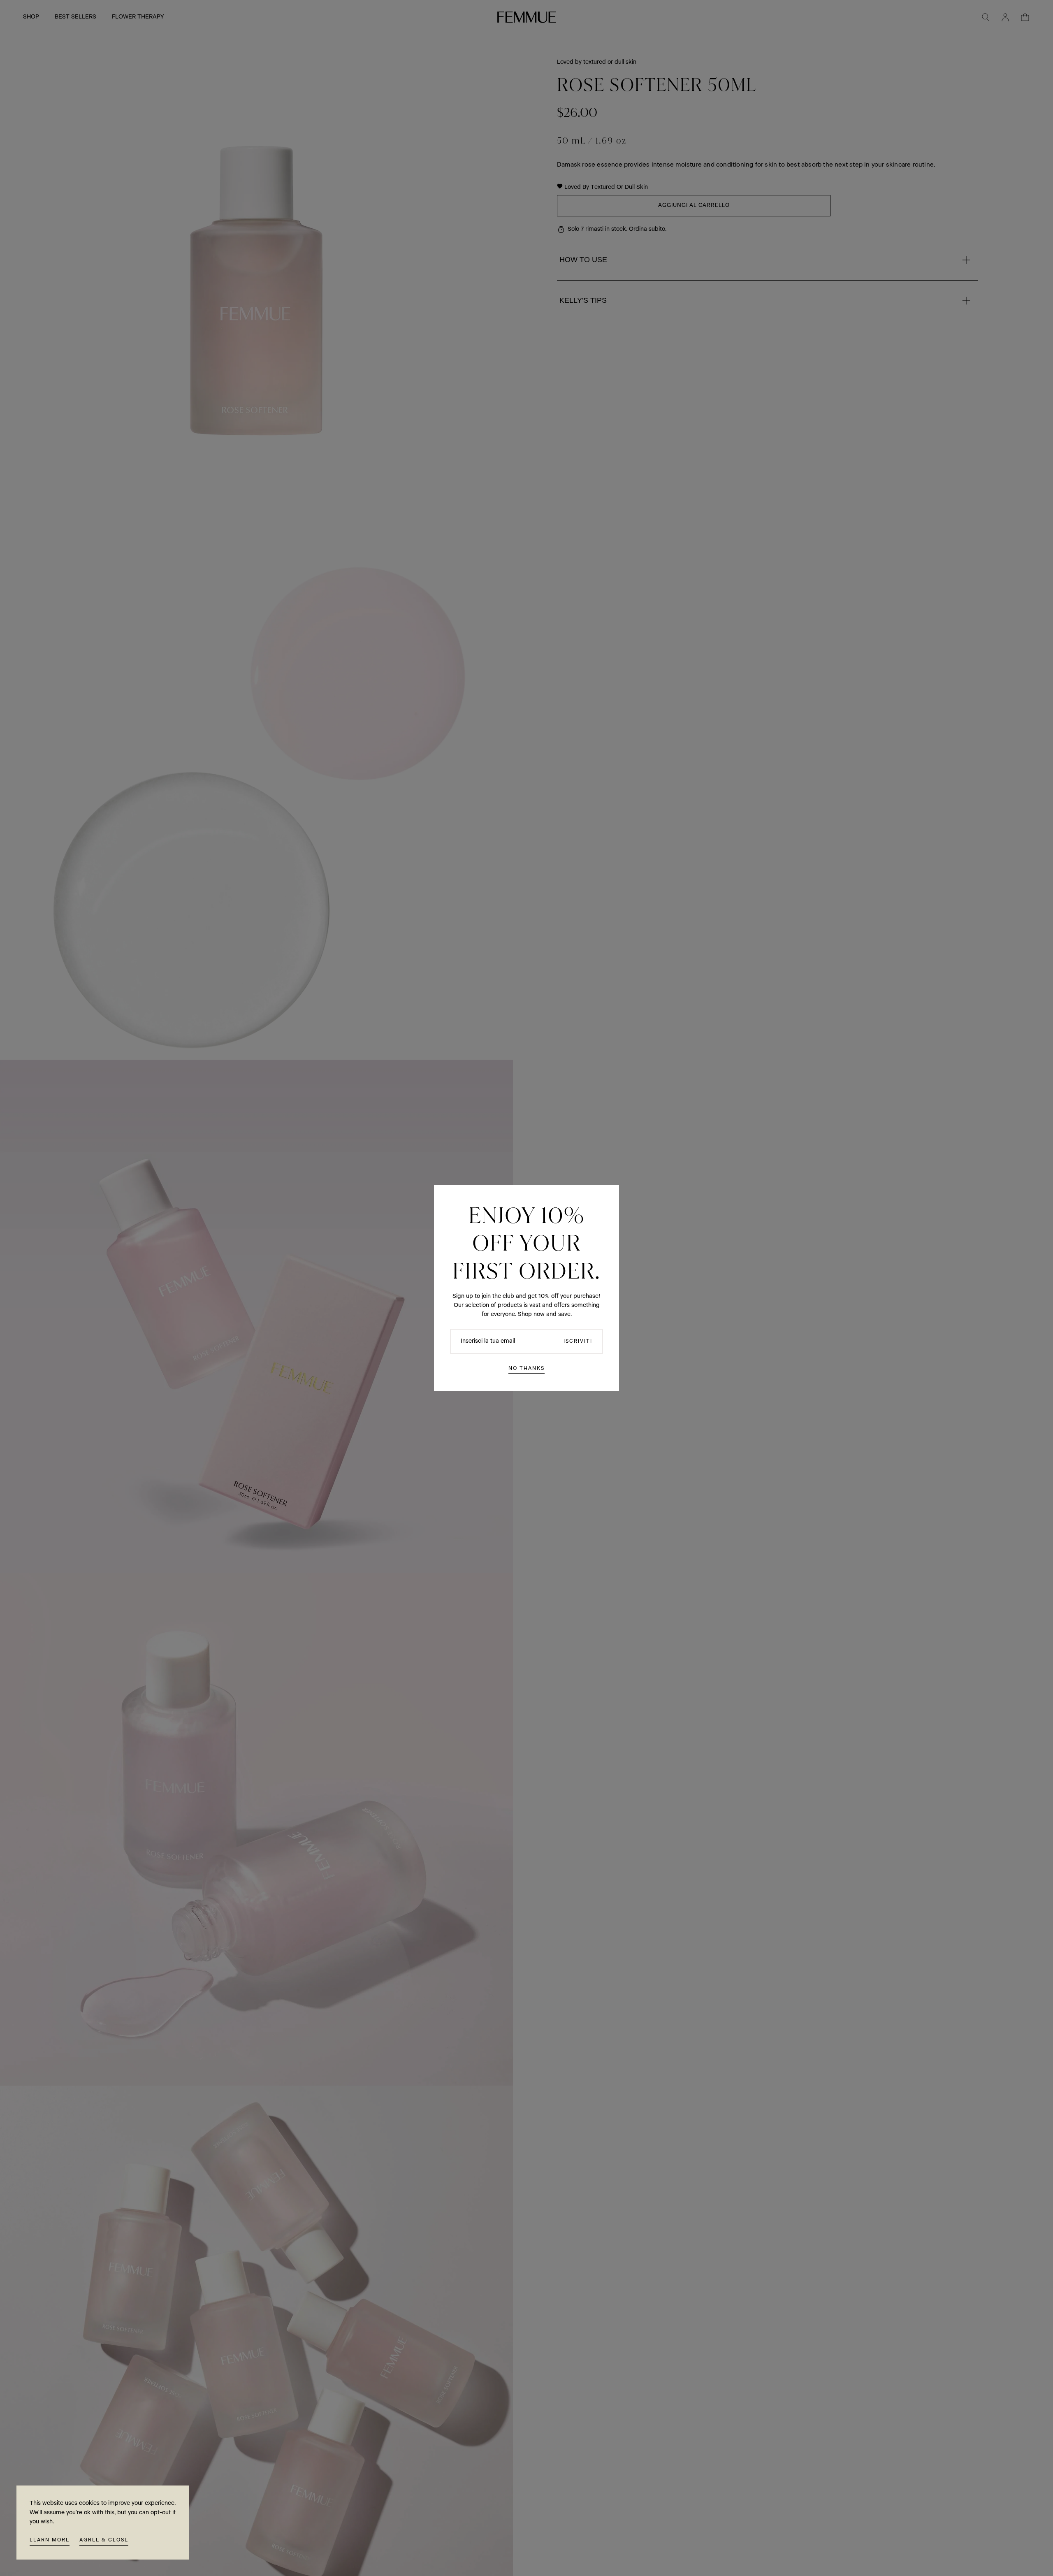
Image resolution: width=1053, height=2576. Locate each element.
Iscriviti (578, 1341)
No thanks (526, 1368)
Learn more (50, 2540)
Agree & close (104, 2540)
